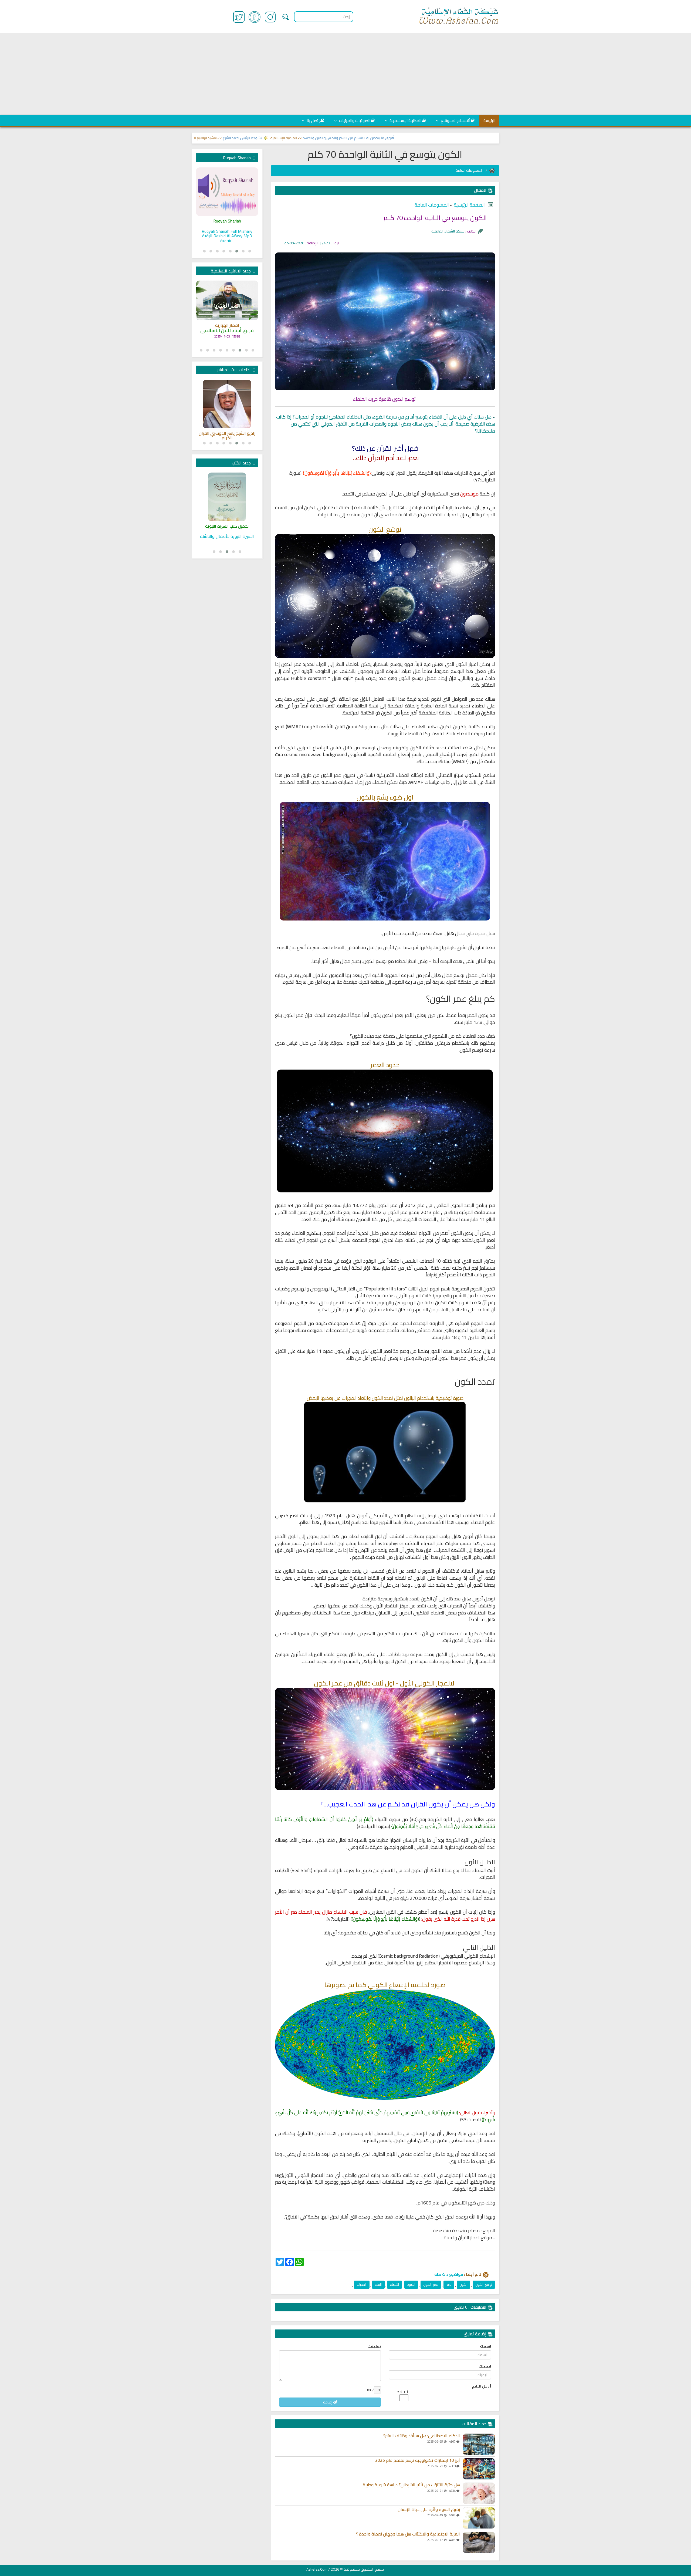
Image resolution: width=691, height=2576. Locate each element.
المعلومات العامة (470, 170)
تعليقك (374, 2346)
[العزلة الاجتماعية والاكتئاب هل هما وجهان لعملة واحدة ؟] (479, 2543)
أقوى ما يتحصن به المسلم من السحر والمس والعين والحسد (435, 138)
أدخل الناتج (481, 2386)
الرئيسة (489, 121)
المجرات (362, 2285)
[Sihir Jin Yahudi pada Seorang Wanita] (227, 192)
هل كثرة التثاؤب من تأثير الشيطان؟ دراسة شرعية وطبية (411, 2485)
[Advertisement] (345, 74)
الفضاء (394, 2285)
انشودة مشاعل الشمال (227, 323)
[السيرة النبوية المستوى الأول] (227, 497)
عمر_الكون (431, 2285)
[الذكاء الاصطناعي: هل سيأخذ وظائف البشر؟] (479, 2444)
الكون (463, 2285)
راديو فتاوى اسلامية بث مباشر (227, 433)
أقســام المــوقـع (455, 121)
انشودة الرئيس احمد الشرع (329, 138)
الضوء (411, 2285)
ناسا (449, 2285)
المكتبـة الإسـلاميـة (405, 121)
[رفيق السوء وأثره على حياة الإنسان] (479, 2518)
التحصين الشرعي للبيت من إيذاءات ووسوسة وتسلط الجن (222, 138)
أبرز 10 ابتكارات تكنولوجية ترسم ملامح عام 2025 (418, 2460)
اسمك (485, 2346)
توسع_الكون (484, 2285)
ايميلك (485, 2366)
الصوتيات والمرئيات (354, 121)
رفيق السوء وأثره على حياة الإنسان (429, 2510)
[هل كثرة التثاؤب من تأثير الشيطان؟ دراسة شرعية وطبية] (479, 2493)
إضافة (328, 2402)
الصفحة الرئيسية (469, 205)
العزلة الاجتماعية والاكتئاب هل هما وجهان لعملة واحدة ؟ (408, 2534)
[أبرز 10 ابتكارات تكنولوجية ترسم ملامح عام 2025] (479, 2469)
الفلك (378, 2285)
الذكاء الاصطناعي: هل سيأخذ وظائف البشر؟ (422, 2436)
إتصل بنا (313, 121)
